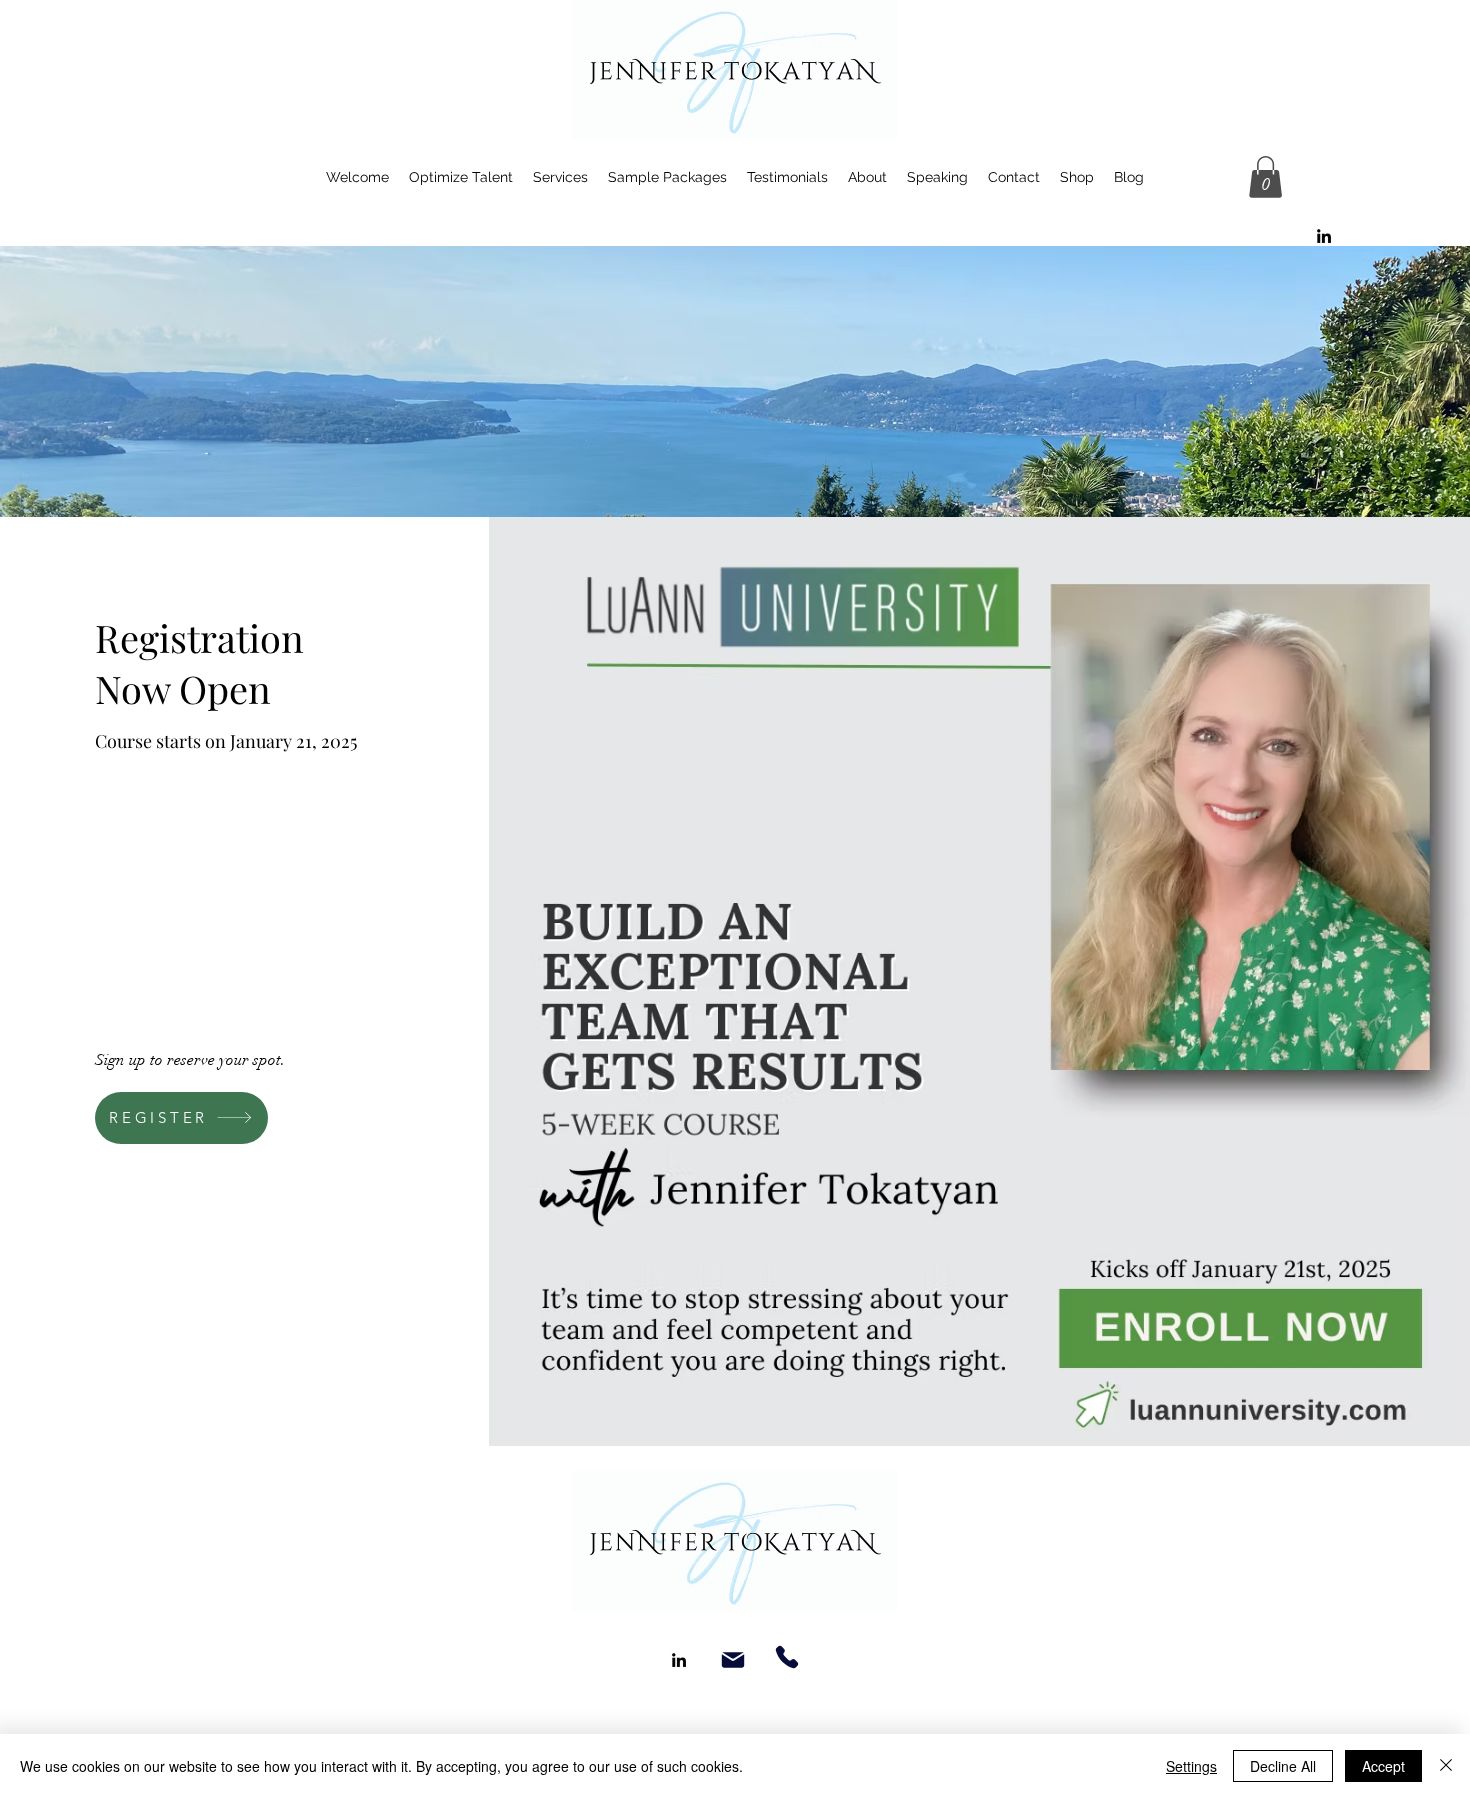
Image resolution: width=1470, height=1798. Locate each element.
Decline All (1283, 1766)
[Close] (1446, 1766)
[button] (1265, 177)
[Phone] (787, 1657)
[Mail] (733, 1660)
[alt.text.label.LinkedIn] (1324, 236)
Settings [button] (1191, 1766)
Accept (1383, 1766)
